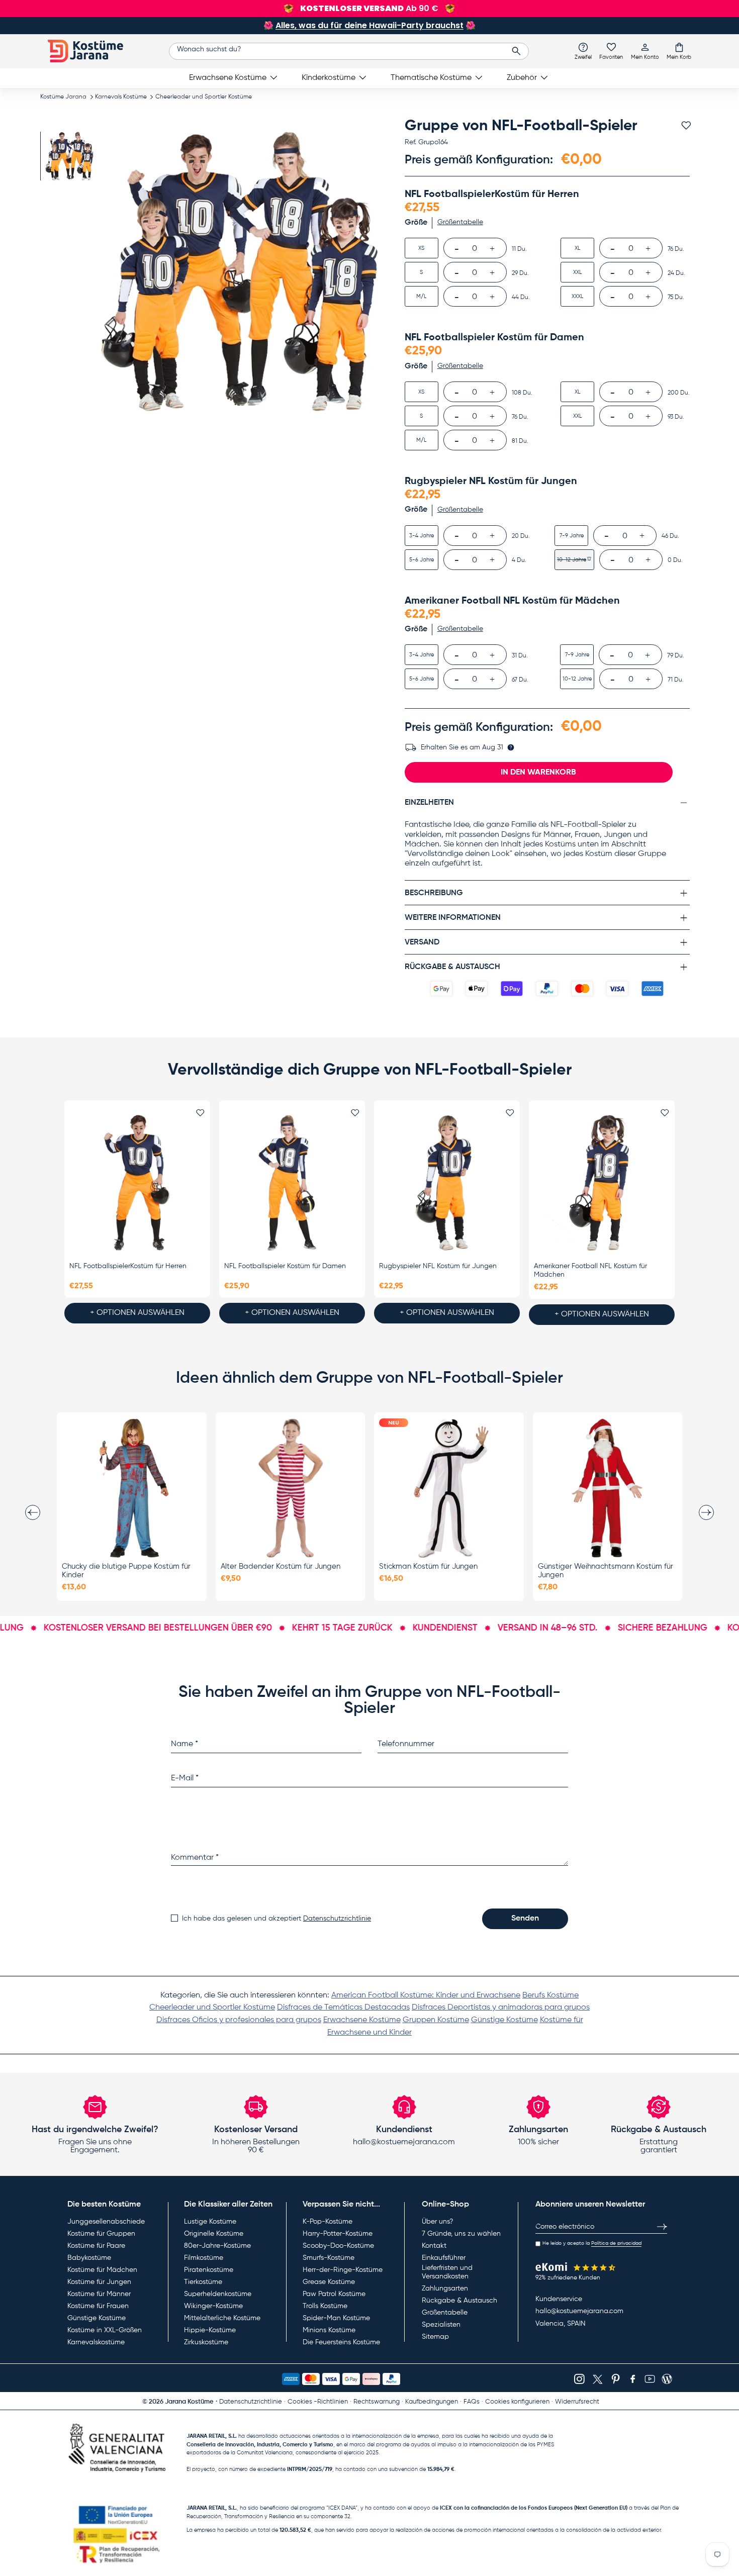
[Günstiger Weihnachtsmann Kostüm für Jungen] (608, 1488)
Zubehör (522, 78)
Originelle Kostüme (214, 2234)
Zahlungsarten (445, 2288)
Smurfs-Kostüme (329, 2258)
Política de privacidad (616, 2243)
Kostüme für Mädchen (102, 2270)
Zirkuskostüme (206, 2342)
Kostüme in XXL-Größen (105, 2330)
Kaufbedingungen (432, 2402)
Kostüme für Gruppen (101, 2234)
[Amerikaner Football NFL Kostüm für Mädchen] (602, 1183)
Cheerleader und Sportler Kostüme (204, 97)
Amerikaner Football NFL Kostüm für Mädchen (590, 1270)
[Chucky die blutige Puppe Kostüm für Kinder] (132, 1488)
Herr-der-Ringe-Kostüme (343, 2270)
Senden (525, 1919)
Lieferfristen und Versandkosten (447, 2272)
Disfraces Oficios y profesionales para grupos (239, 2020)
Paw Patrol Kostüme (334, 2294)
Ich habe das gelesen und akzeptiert (276, 1919)
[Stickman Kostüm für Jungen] (449, 1488)
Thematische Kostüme (431, 78)
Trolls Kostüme (325, 2306)
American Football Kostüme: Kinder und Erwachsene (426, 1995)
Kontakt (434, 2246)
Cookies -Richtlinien (318, 2402)
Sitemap (435, 2337)
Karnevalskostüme (96, 2342)
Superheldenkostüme (218, 2294)
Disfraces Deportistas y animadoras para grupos (501, 2008)
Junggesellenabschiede (106, 2222)
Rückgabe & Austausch (459, 2301)
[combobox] (349, 51)
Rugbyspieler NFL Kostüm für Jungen (438, 1266)
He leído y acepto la (592, 2243)
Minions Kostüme (329, 2330)
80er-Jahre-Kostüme (217, 2246)
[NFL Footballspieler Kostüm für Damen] (292, 1183)
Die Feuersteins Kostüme (341, 2342)
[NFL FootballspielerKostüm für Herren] (137, 1183)
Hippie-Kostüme (210, 2330)
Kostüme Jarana (63, 97)
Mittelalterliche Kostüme (222, 2318)
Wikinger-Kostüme (213, 2306)
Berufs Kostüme (550, 1995)
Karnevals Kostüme (121, 97)
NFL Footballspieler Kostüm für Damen (285, 1266)
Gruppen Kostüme (436, 2020)
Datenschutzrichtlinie (337, 1919)
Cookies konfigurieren (517, 2402)
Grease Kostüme (329, 2282)
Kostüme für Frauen (98, 2306)
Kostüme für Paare (96, 2246)
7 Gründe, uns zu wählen (461, 2234)
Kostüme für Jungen (99, 2282)
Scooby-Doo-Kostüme (338, 2246)
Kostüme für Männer (99, 2294)
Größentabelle (445, 2313)
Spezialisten (441, 2325)
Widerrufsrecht (577, 2402)
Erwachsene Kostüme (228, 78)
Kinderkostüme (329, 78)
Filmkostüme (204, 2258)
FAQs (472, 2402)
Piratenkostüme (209, 2270)
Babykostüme (89, 2258)
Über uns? (437, 2222)
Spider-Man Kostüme (336, 2318)
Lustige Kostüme (210, 2222)
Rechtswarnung (377, 2402)
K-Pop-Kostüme (328, 2222)
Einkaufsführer (444, 2258)
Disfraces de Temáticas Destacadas (343, 2008)
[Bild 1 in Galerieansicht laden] (69, 156)
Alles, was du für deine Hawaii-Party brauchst (369, 25)
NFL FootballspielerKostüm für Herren (128, 1266)
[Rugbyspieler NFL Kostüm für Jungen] (447, 1183)
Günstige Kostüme (504, 2020)
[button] (679, 51)
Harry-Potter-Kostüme (338, 2234)
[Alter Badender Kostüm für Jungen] (291, 1488)
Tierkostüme (203, 2282)
